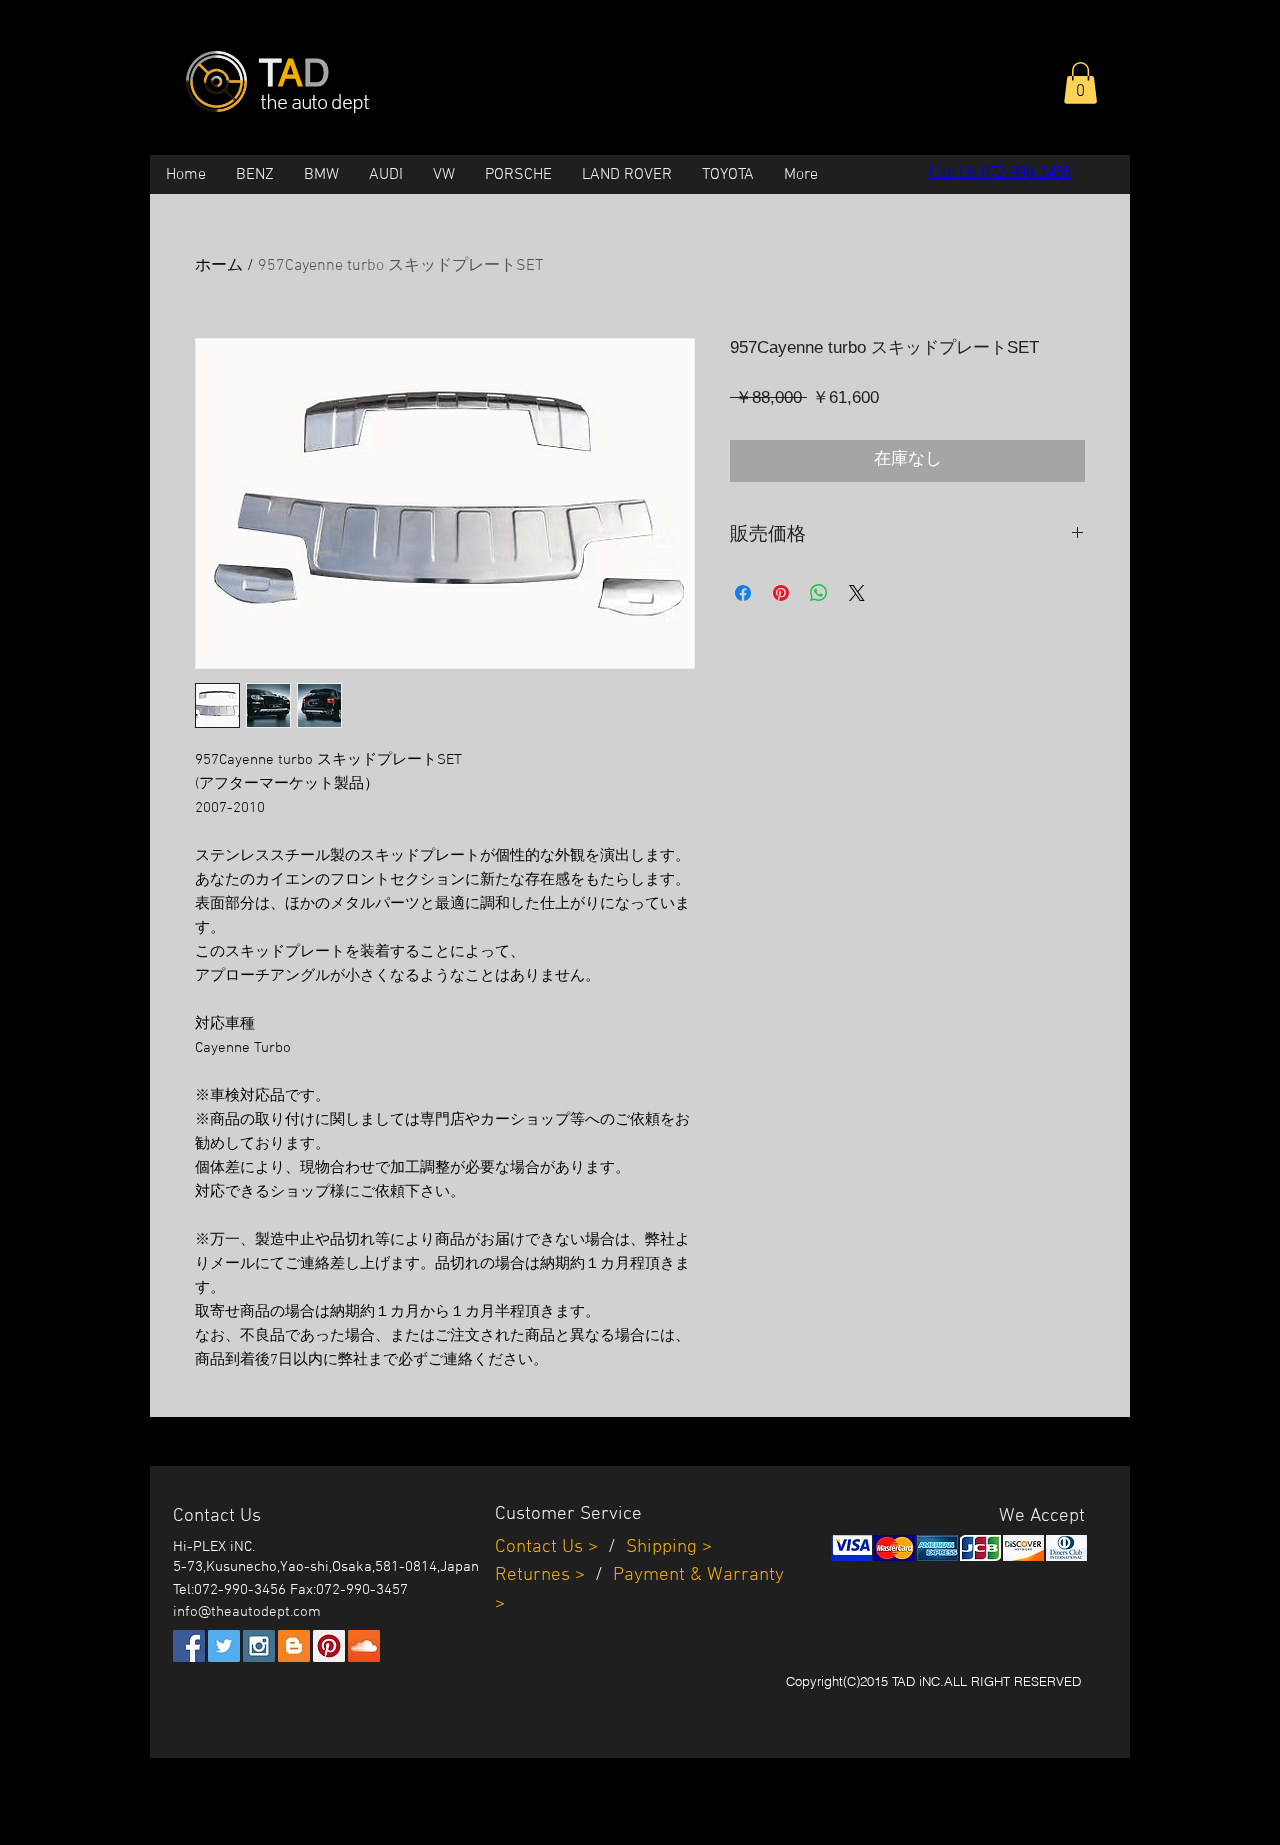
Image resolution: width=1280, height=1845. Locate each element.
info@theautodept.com (247, 1612)
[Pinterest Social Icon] (329, 1646)
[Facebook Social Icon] (189, 1646)
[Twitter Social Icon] (224, 1646)
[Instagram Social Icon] (259, 1646)
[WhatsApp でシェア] (819, 593)
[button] (1080, 83)
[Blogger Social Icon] (294, 1646)
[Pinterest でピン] (781, 593)
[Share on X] (857, 593)
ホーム (219, 266)
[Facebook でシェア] (743, 593)
